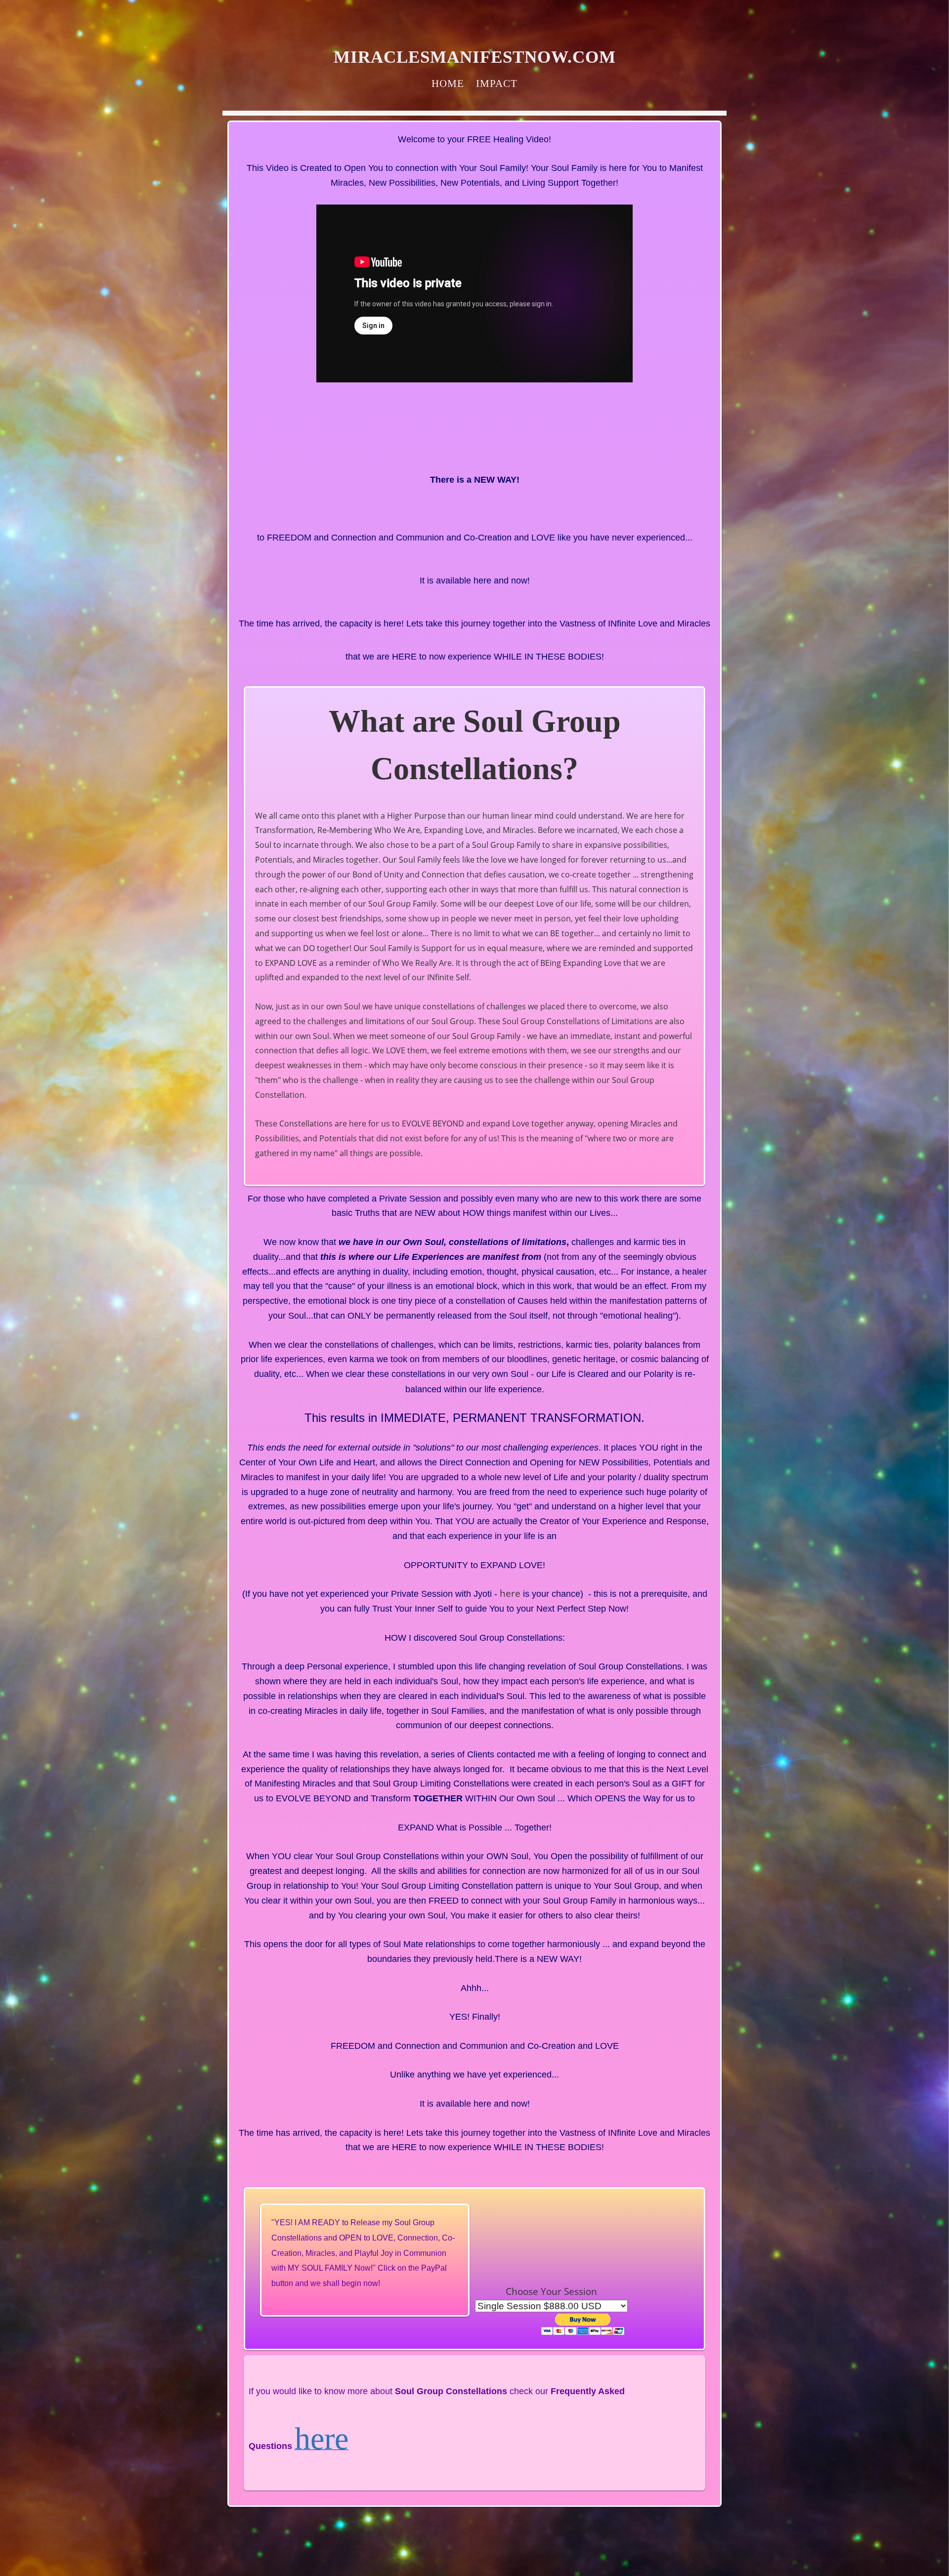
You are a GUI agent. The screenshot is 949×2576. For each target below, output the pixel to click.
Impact (497, 83)
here (510, 1593)
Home (448, 83)
